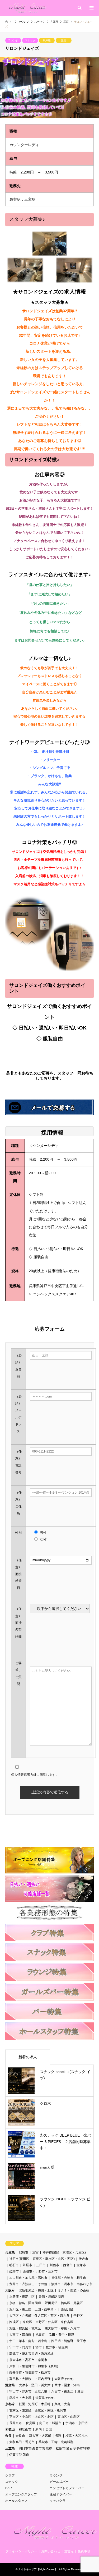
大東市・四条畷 (20, 2335)
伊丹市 (83, 2259)
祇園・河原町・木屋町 (35, 2404)
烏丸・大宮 (62, 2404)
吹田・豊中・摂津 (62, 2335)
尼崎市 (23, 2252)
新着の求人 (28, 2057)
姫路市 (14, 2271)
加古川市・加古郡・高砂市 (28, 2278)
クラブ (10, 2475)
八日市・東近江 (62, 2391)
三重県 (10, 2448)
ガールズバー (59, 2482)
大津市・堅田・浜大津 (35, 2385)
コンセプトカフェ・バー (67, 2488)
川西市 (54, 2265)
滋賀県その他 (45, 2398)
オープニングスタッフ (21, 2494)
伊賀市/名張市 (19, 2455)
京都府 (10, 2404)
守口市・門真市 (20, 2347)
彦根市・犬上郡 (20, 2398)
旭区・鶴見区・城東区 (25, 2328)
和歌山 (10, 2429)
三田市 (41, 2265)
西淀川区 (67, 2309)
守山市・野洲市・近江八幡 (28, 2391)
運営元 (69, 2551)
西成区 (14, 2322)
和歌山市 (25, 2429)
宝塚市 (81, 2265)
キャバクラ (58, 2501)
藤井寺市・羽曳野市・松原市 (30, 2373)
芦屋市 (27, 2265)
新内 (39, 2429)
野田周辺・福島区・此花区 (64, 2303)
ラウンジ (13, 40)
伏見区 (31, 2423)
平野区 (78, 2316)
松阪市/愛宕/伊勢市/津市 (73, 2448)
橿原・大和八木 (77, 2436)
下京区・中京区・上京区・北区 (31, 2417)
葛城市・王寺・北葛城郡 (56, 2442)
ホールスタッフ (16, 2501)
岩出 (49, 2429)
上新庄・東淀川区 (22, 2297)
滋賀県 (10, 2385)
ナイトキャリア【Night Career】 (38, 2569)
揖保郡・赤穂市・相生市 (69, 2278)
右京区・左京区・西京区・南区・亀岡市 (38, 2410)
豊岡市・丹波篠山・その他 (28, 2284)
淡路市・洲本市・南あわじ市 (72, 2284)
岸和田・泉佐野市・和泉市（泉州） (35, 2366)
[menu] (91, 8)
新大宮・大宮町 (40, 2436)
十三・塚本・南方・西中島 (28, 2341)
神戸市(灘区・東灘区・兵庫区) (64, 2252)
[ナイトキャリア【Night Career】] (27, 8)
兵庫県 (47, 40)
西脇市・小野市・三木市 (40, 2271)
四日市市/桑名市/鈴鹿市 (35, 2448)
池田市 (40, 2335)
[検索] (79, 8)
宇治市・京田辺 (77, 2423)
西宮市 (68, 2265)
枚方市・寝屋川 (57, 2347)
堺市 (39, 2347)
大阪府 (10, 2290)
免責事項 (84, 2551)
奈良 (8, 2436)
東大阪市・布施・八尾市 (62, 2328)
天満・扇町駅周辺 (51, 2297)
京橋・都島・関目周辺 (25, 2303)
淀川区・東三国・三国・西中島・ (33, 2309)
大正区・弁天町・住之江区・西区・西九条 (39, 2316)
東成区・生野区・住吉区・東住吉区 (48, 2322)
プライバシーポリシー (21, 2551)
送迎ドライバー (61, 2494)
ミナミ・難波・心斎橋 (73, 2290)
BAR (9, 2488)
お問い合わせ (51, 2551)
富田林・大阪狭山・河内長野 (30, 2379)
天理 (58, 2436)
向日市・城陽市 (50, 2423)
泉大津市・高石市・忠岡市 (28, 2360)
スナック (30, 40)
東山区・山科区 (69, 2417)
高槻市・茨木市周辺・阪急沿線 (33, 2354)
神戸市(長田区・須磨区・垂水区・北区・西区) (42, 2259)
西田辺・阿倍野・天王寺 (69, 2341)
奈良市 (20, 2436)
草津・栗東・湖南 (67, 2385)
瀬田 (81, 2391)
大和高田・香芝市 (22, 2442)
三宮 (64, 40)
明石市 (14, 2265)
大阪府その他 (64, 2379)
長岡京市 (16, 2423)
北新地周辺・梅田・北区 (36, 2290)
